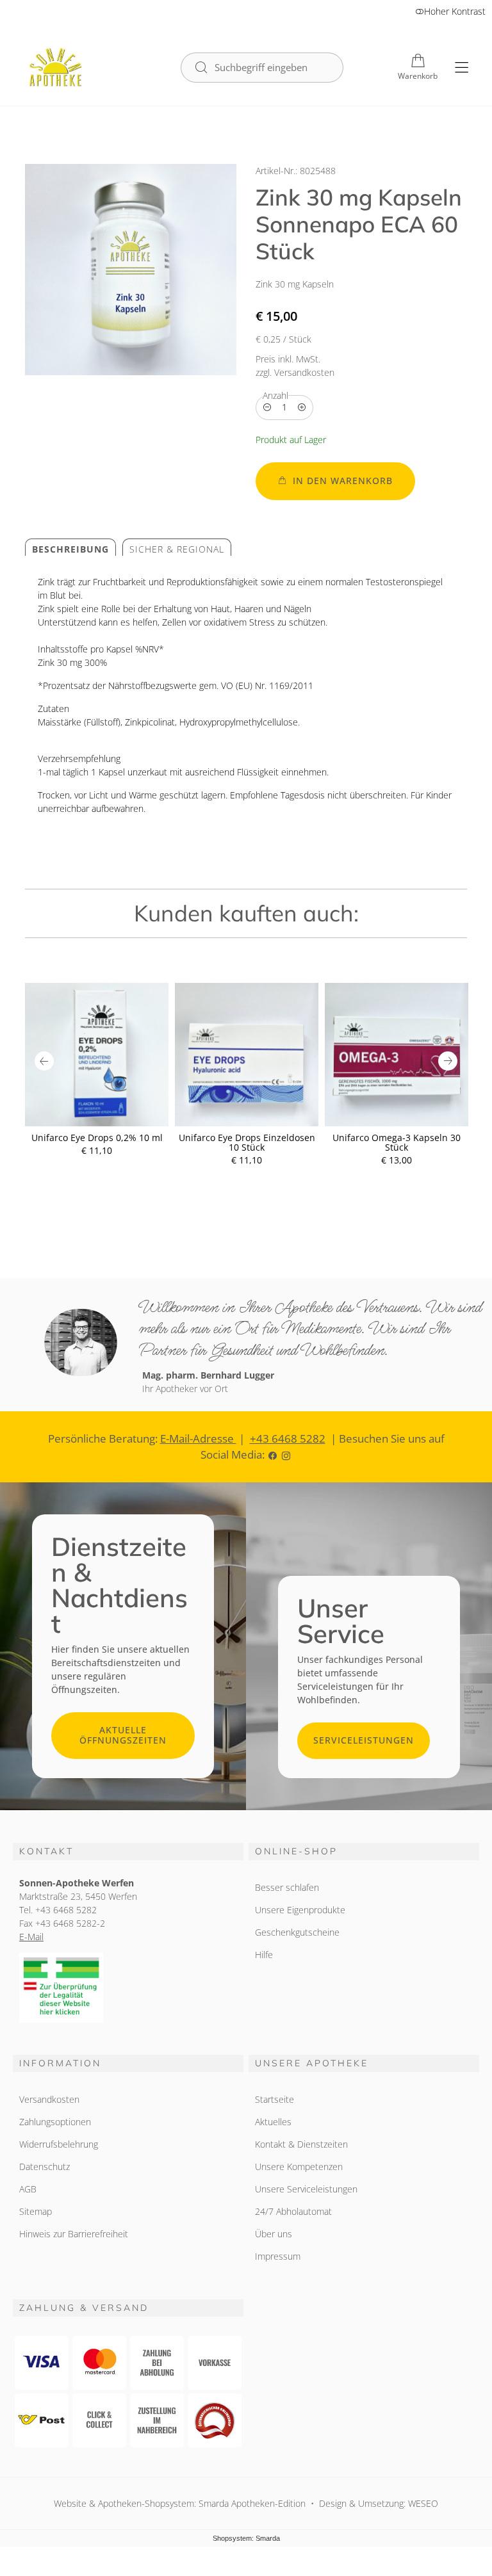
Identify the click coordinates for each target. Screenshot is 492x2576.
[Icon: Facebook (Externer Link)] (273, 1454)
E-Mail (31, 1937)
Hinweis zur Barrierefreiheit (74, 2234)
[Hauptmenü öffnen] (462, 68)
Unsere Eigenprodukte (300, 1910)
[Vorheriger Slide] (44, 1061)
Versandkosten (49, 2099)
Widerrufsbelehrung (59, 2144)
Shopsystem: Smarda (246, 2539)
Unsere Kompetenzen (299, 2167)
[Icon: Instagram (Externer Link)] (286, 1454)
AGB (28, 2189)
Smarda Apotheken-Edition (252, 2503)
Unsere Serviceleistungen (306, 2189)
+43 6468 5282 (288, 1438)
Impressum (278, 2256)
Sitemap (36, 2211)
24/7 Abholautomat (293, 2211)
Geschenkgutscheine (297, 1932)
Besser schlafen (287, 1887)
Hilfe (264, 1955)
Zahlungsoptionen (55, 2122)
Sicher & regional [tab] (177, 549)
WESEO (423, 2503)
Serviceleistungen (364, 1740)
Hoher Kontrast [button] (455, 11)
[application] (335, 481)
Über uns (274, 2234)
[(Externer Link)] (128, 1988)
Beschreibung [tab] (70, 549)
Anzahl (275, 395)
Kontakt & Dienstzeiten (301, 2144)
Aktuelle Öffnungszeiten (123, 1735)
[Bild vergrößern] (131, 270)
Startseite (275, 2099)
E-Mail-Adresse (198, 1438)
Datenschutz (45, 2167)
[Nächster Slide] (448, 1061)
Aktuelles (273, 2122)
